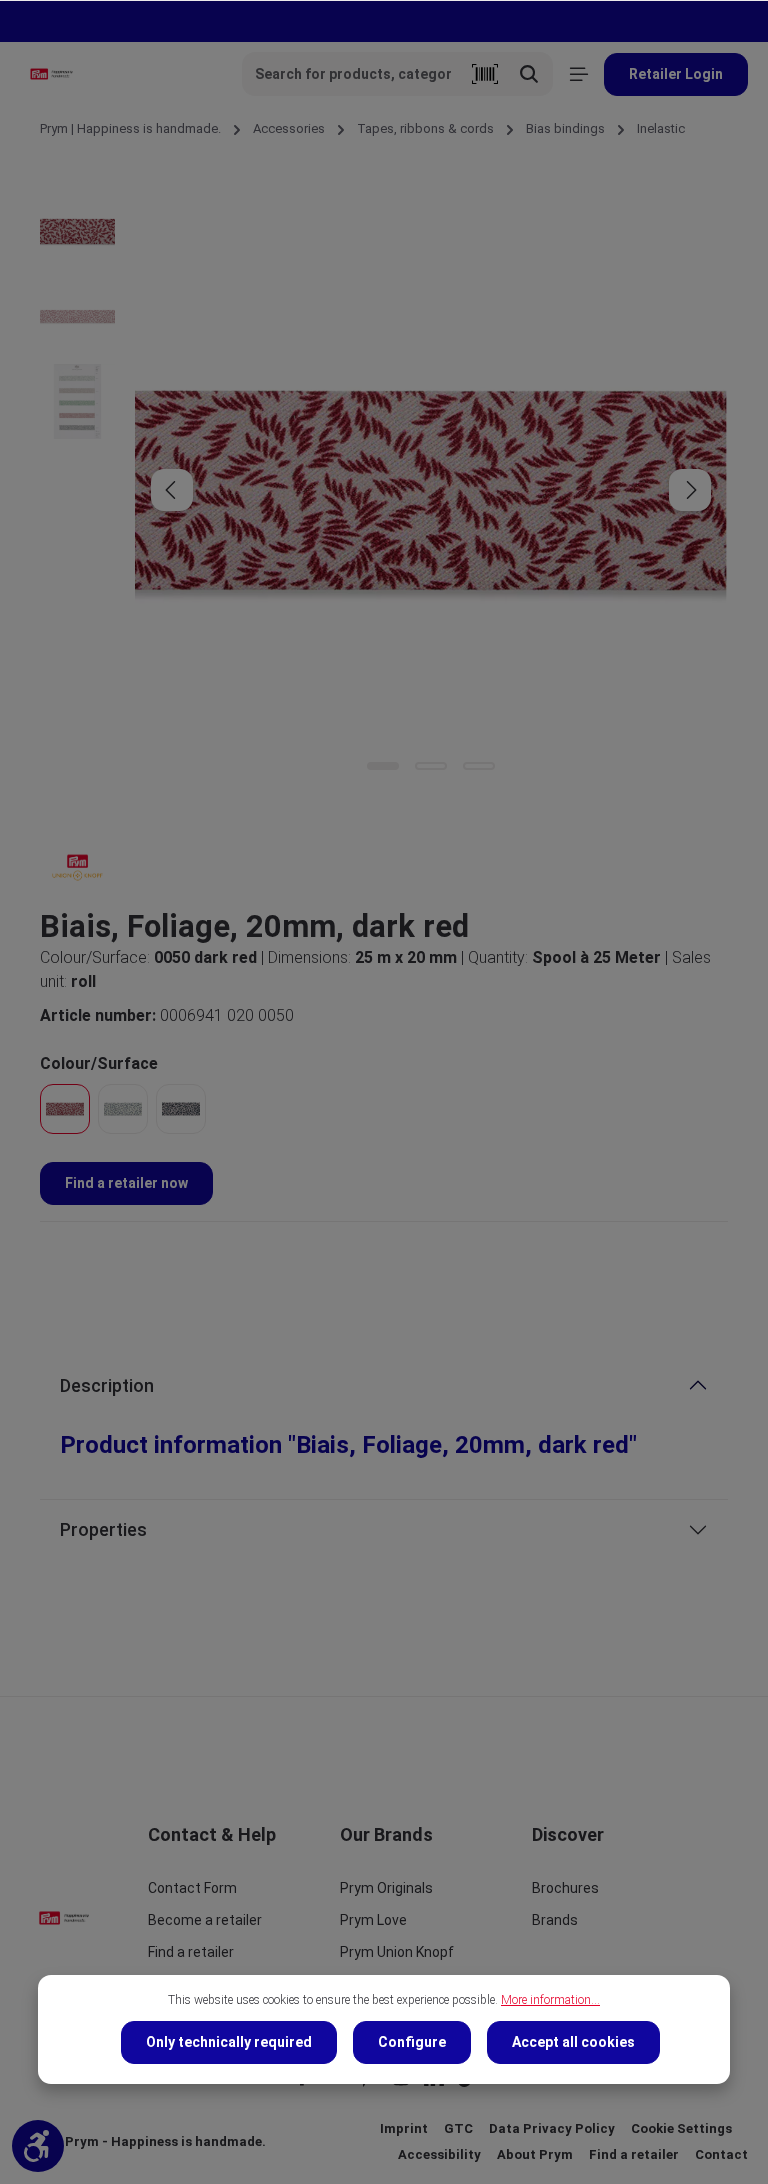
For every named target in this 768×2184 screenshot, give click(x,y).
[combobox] (353, 74)
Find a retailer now (126, 1183)
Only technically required (229, 2042)
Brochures (565, 1888)
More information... (550, 2000)
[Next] (690, 490)
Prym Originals (386, 1888)
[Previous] (172, 490)
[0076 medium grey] (123, 1109)
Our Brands (386, 1834)
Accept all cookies (573, 2042)
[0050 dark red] (65, 1109)
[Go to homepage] (51, 74)
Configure (412, 2042)
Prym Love (373, 1920)
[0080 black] (181, 1109)
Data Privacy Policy (552, 2128)
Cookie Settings (681, 2128)
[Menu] (578, 74)
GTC (458, 2128)
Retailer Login (676, 74)
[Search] (529, 74)
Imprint (404, 2128)
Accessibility (439, 2154)
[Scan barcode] (485, 74)
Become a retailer (205, 1920)
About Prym (535, 2154)
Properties (103, 1529)
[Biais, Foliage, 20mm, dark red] (430, 490)
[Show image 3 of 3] (479, 766)
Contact (721, 2154)
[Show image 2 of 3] (431, 766)
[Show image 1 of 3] (383, 766)
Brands (555, 1920)
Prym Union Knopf (397, 1952)
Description (107, 1385)
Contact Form (192, 1888)
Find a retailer (191, 1952)
